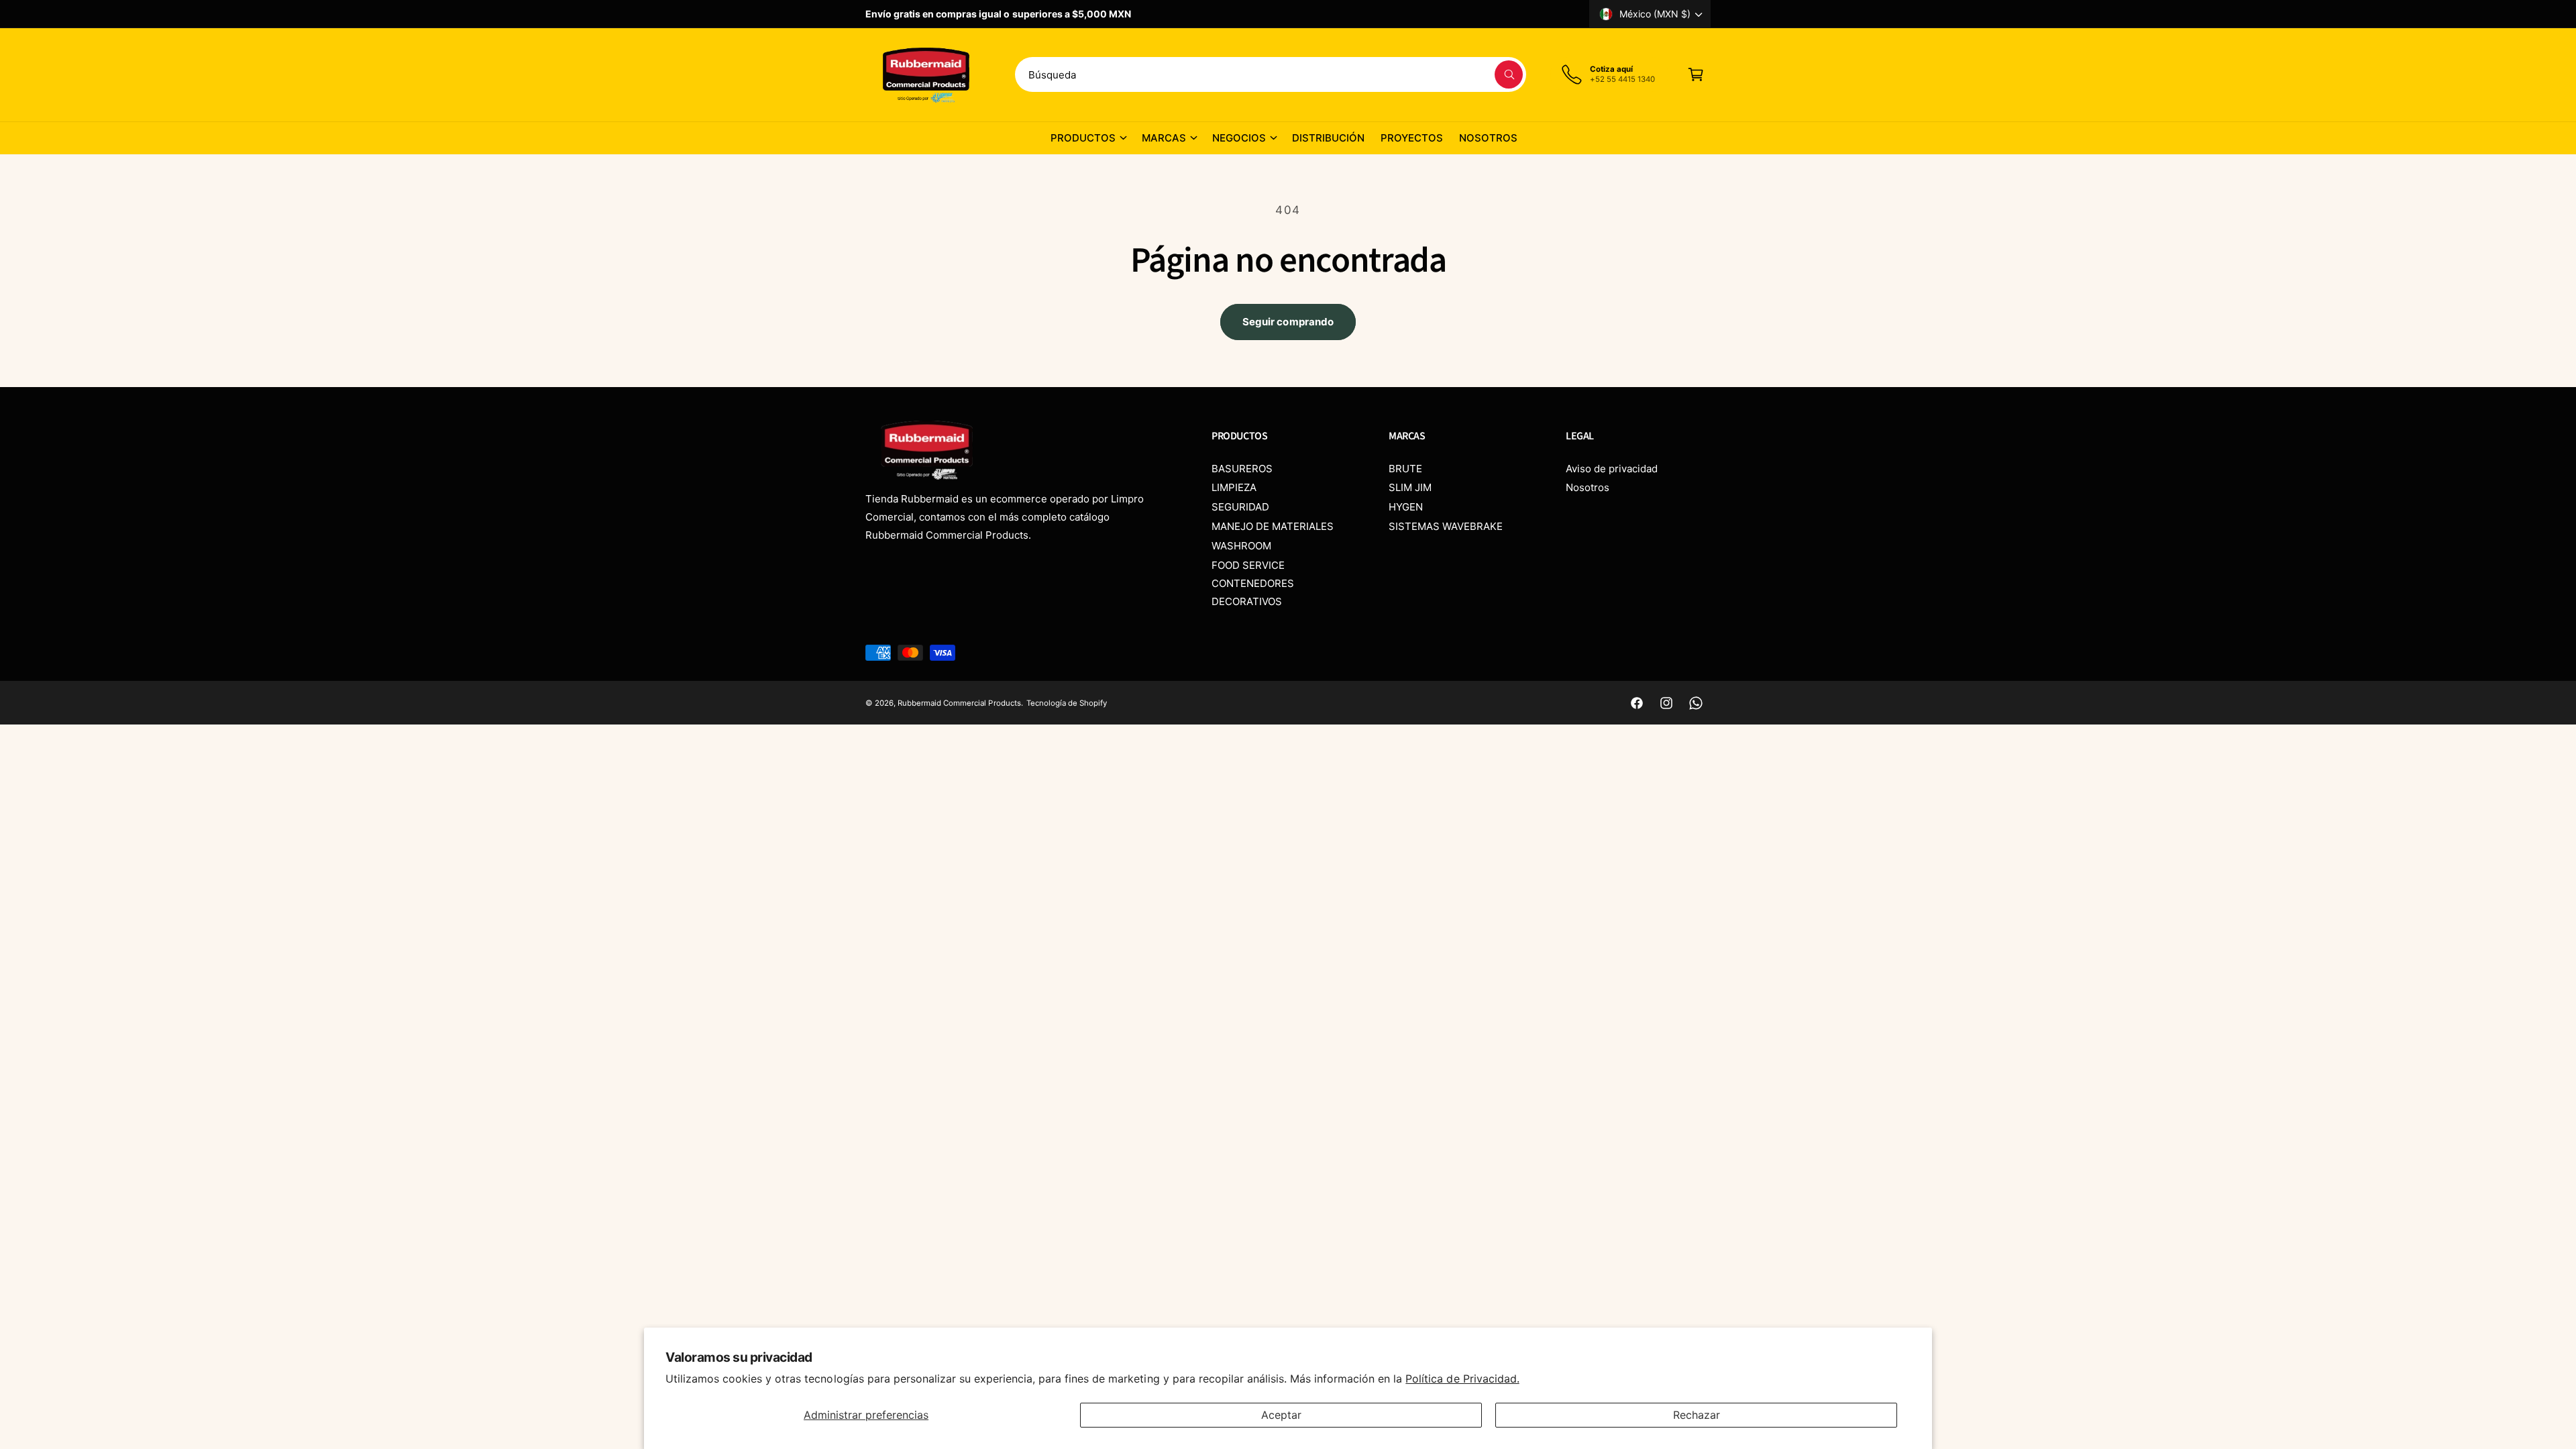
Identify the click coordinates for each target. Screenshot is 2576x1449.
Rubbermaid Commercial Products (959, 703)
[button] (1696, 74)
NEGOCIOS (1239, 138)
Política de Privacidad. (1462, 1379)
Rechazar (1697, 1415)
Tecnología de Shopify (1067, 703)
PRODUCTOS (1083, 138)
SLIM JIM (1410, 487)
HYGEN (1406, 507)
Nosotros (1588, 487)
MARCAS (1164, 138)
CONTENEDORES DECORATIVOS (1253, 592)
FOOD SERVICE (1248, 565)
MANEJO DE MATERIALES (1273, 526)
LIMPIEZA (1234, 487)
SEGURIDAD (1240, 507)
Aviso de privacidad (1612, 469)
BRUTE (1405, 469)
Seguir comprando (1288, 322)
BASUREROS (1242, 469)
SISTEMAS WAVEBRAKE (1446, 526)
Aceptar (1281, 1415)
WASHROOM (1241, 546)
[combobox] (1271, 74)
